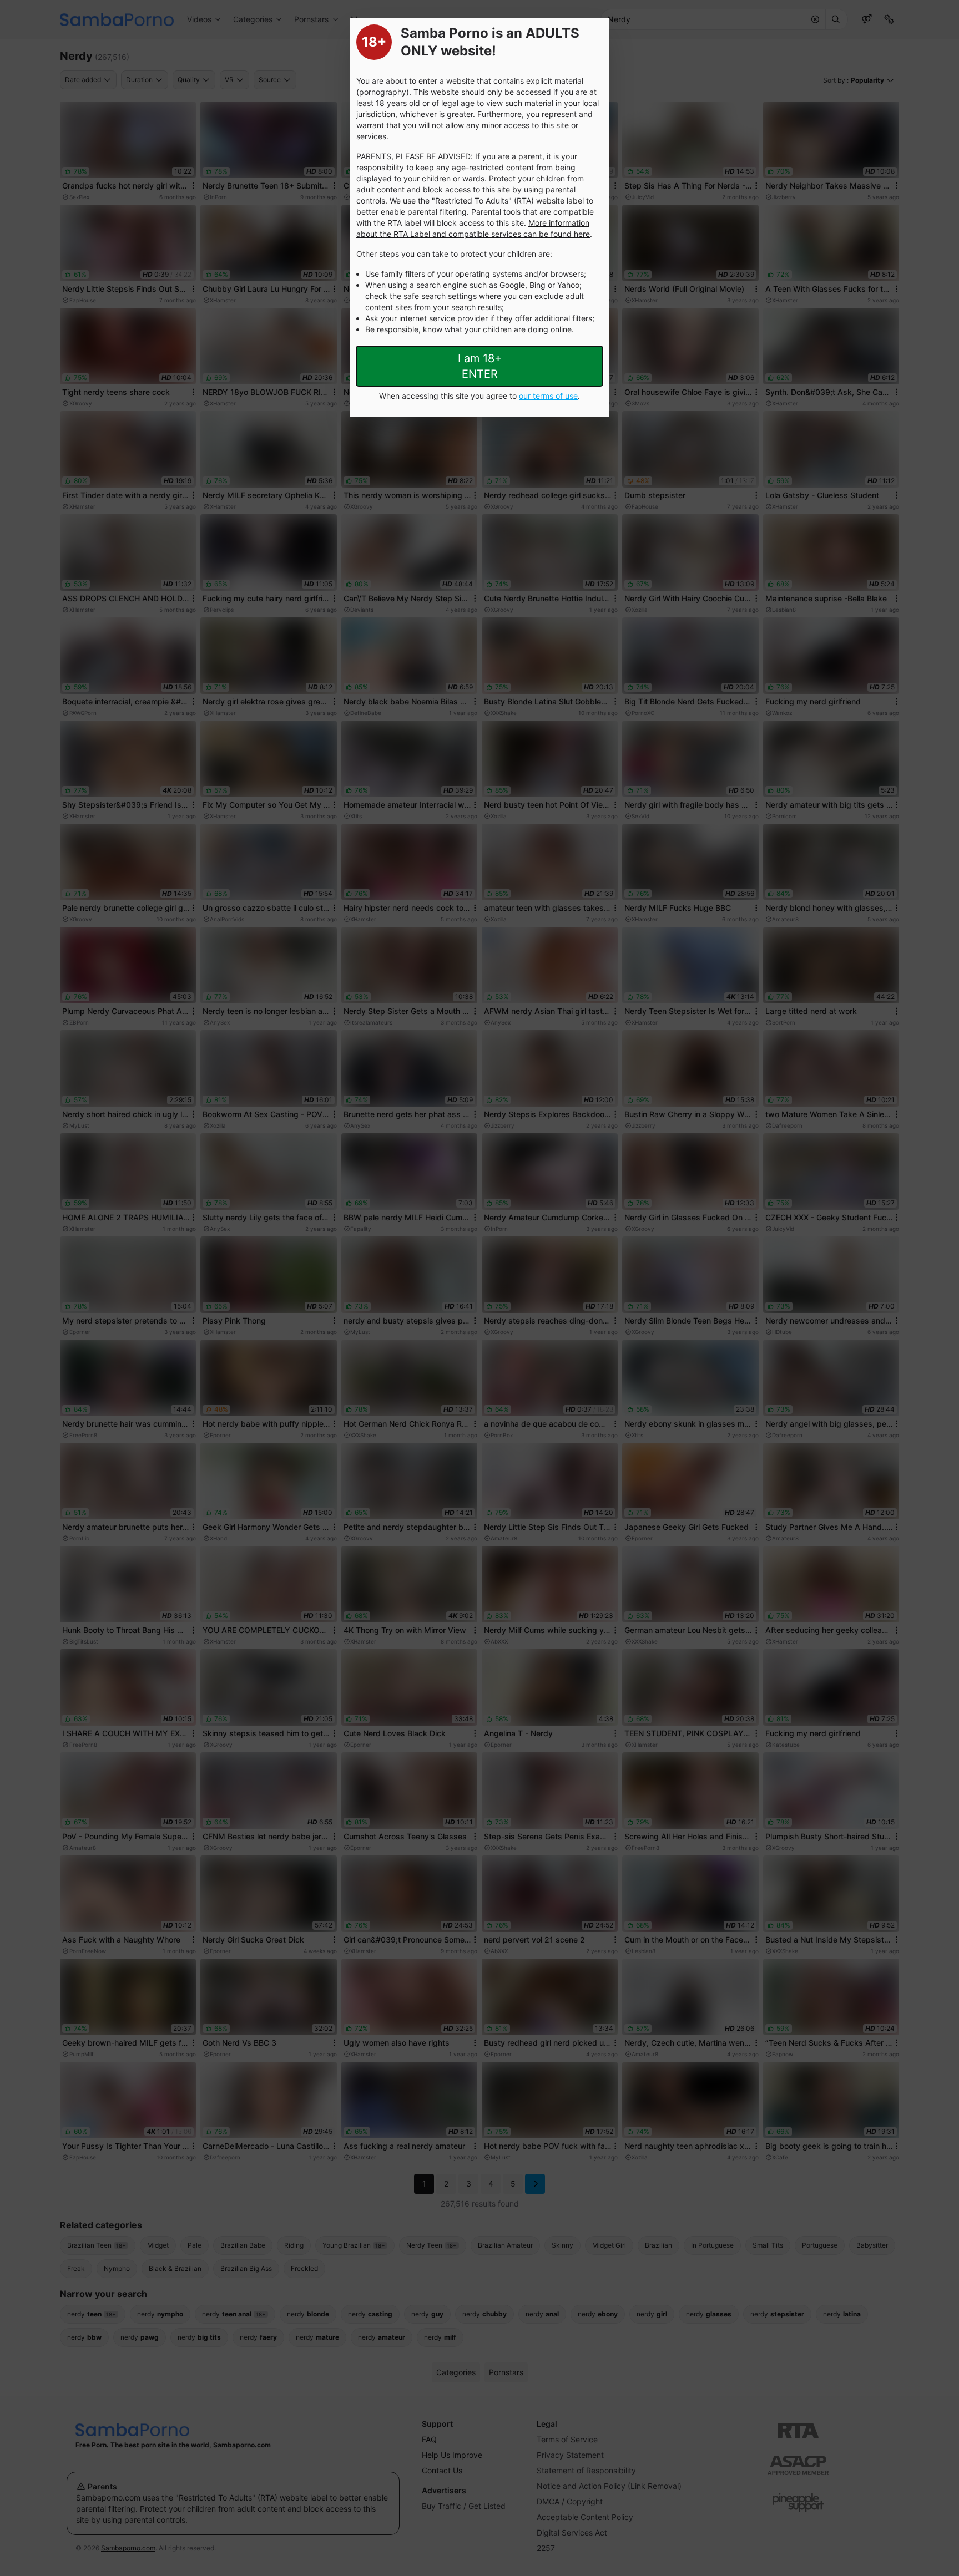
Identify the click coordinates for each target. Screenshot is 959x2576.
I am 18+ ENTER (480, 366)
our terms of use (548, 396)
